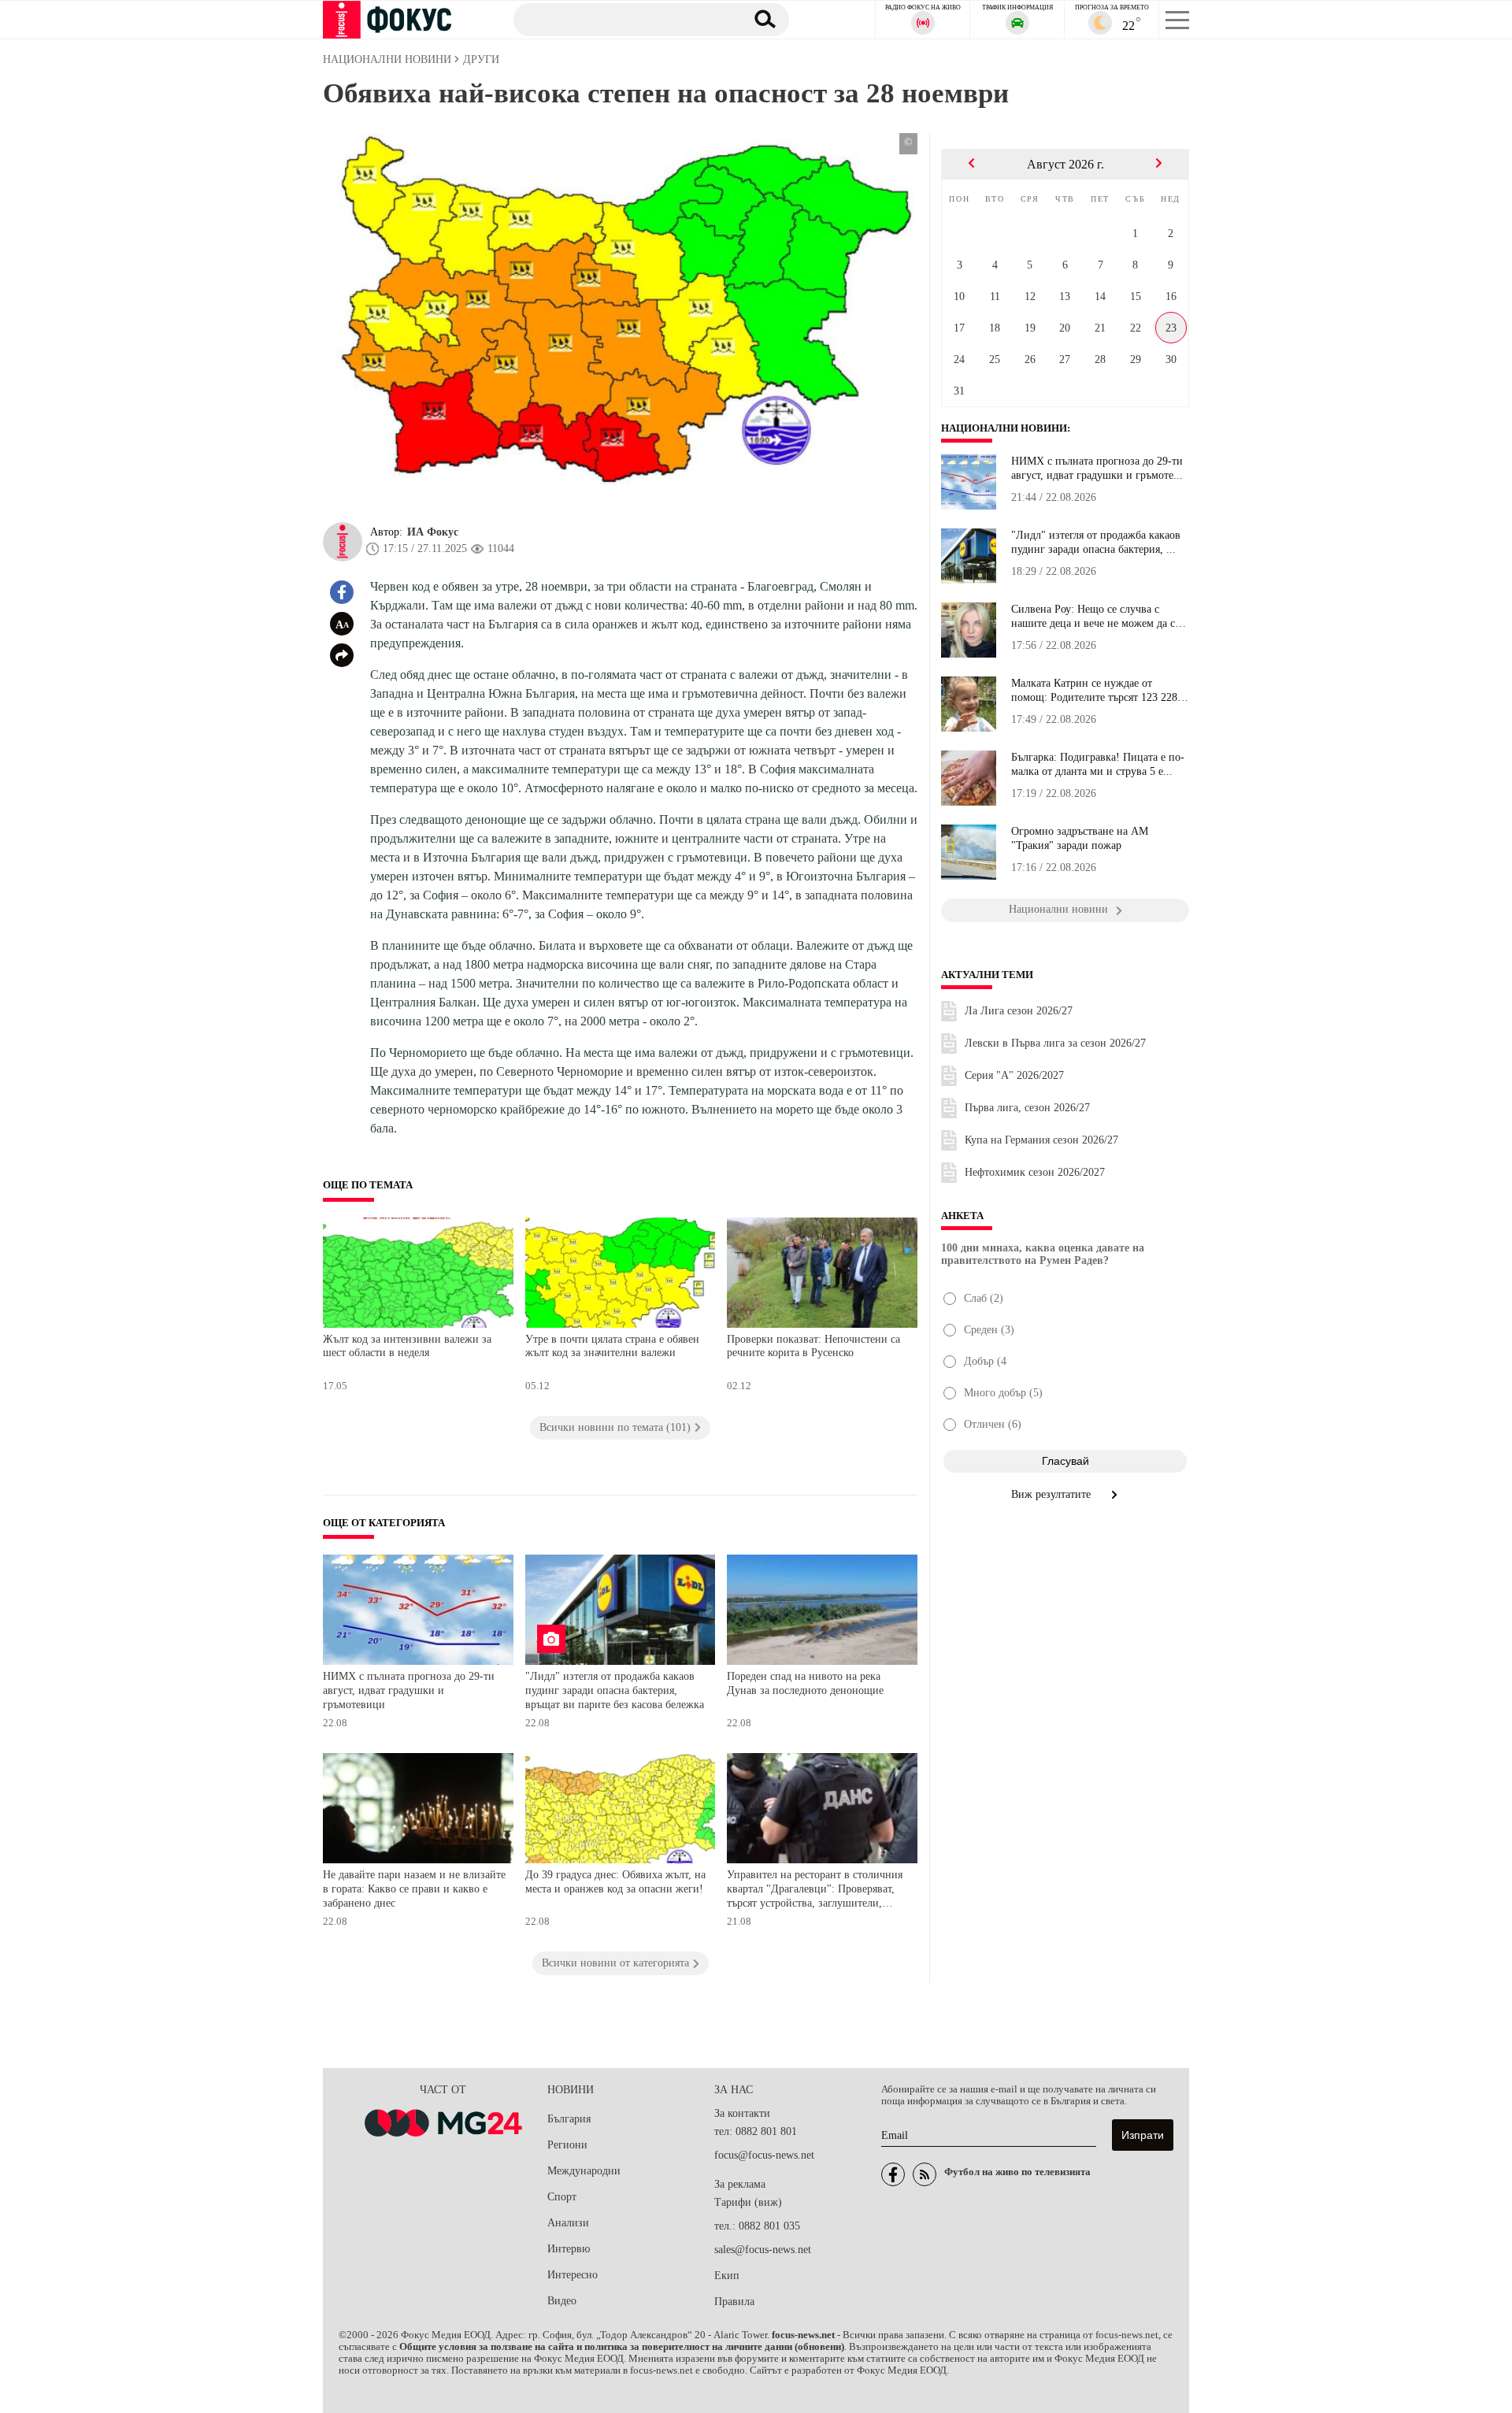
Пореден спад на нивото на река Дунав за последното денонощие (805, 1683)
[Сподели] (342, 655)
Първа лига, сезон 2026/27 (1027, 1108)
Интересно (573, 2275)
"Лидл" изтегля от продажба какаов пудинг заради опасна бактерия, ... (1096, 542)
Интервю (569, 2249)
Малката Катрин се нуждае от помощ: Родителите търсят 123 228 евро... (1094, 691)
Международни (584, 2171)
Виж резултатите (1052, 1494)
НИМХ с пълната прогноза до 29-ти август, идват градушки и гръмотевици (409, 1690)
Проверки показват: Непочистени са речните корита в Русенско (813, 1346)
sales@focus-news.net (763, 2250)
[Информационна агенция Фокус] (893, 2174)
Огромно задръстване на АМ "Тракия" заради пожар (1080, 838)
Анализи (568, 2223)
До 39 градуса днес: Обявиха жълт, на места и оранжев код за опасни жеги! (615, 1882)
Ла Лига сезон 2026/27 (1019, 1011)
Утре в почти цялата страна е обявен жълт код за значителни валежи (612, 1346)
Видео (562, 2301)
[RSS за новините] (925, 2174)
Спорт (562, 2197)
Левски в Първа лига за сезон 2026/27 (1055, 1043)
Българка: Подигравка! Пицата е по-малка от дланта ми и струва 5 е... (1098, 764)
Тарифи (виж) (748, 2202)
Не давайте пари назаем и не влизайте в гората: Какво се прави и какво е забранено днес (414, 1889)
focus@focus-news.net (764, 2155)
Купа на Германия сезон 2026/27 (1041, 1140)
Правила (734, 2302)
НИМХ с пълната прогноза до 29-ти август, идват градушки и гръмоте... (1097, 468)
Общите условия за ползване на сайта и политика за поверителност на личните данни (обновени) (622, 2347)
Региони (567, 2145)
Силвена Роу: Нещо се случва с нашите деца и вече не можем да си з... (1096, 617)
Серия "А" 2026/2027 (1014, 1075)
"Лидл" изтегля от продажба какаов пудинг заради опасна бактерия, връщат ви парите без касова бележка (615, 1690)
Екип (727, 2276)
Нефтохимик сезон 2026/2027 (1035, 1172)
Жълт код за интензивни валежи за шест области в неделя (407, 1346)
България (569, 2119)
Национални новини (1004, 428)
